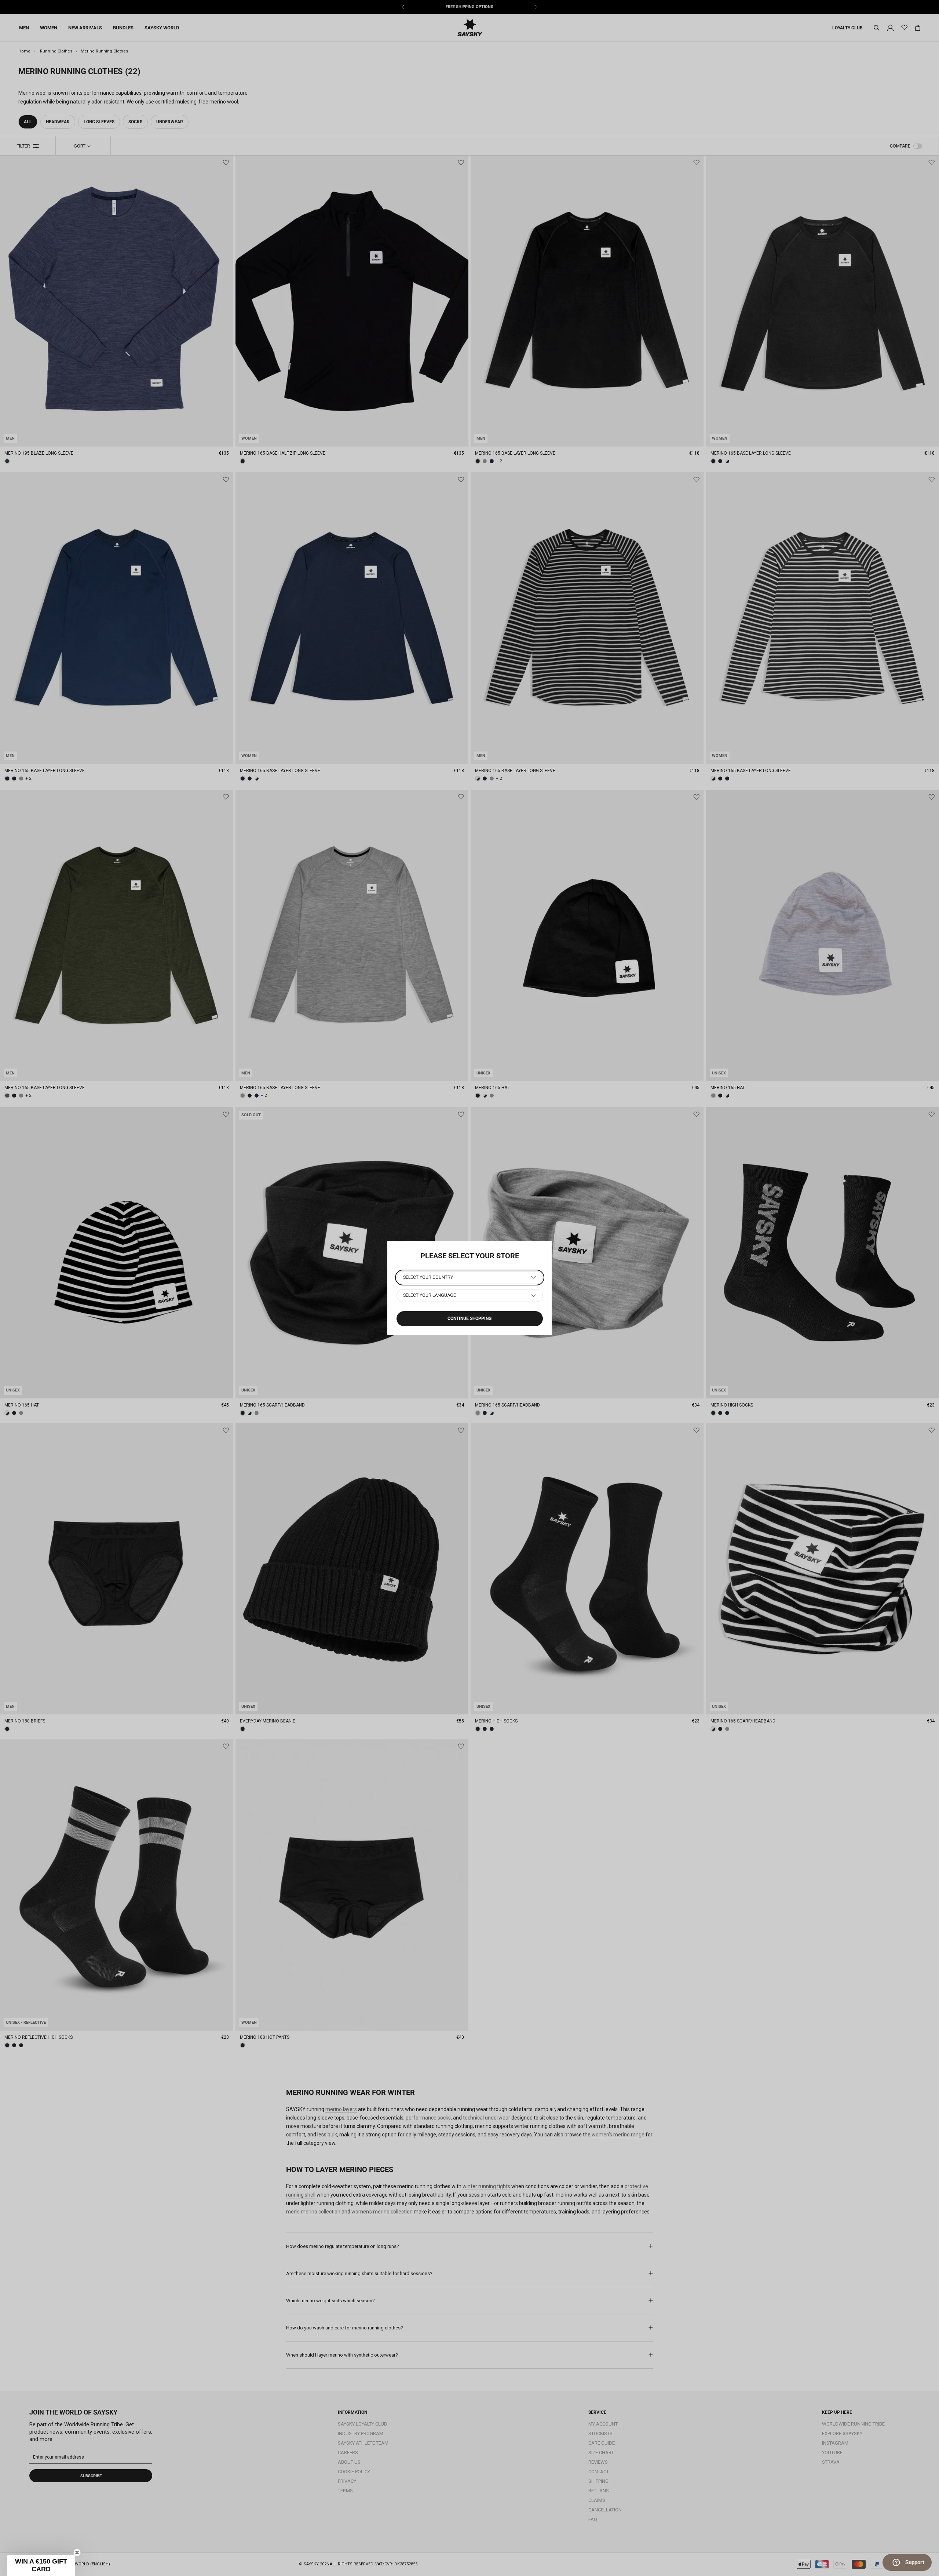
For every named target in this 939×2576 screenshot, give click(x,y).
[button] (41, 2565)
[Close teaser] (77, 2553)
